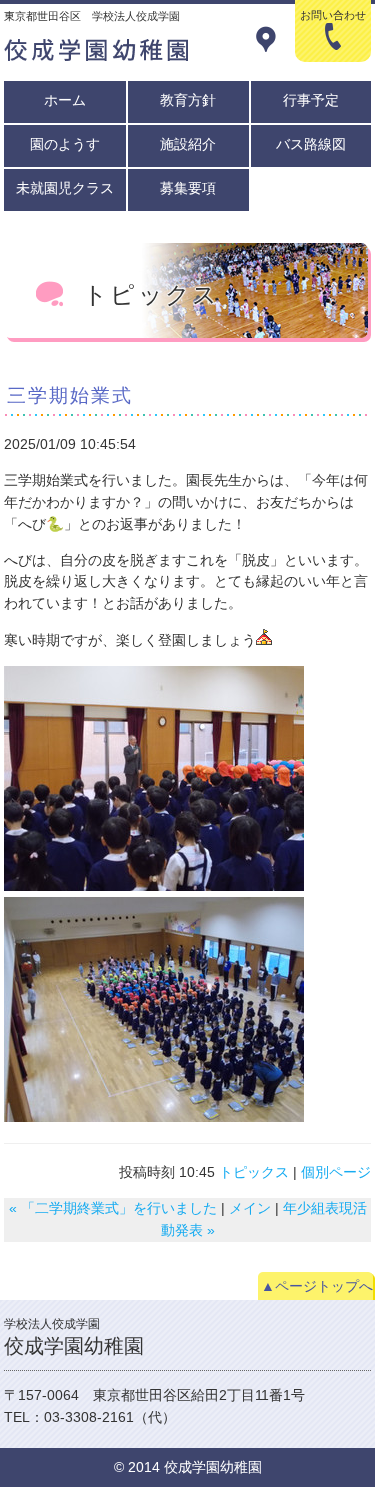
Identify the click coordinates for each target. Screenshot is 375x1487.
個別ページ (336, 1172)
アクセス (266, 39)
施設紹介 (188, 144)
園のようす (65, 144)
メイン (250, 1208)
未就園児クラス (65, 188)
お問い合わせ (333, 22)
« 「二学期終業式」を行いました (113, 1208)
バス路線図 (311, 144)
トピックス (254, 1172)
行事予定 (311, 100)
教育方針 (188, 100)
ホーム (65, 100)
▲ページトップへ (317, 1286)
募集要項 (188, 188)
